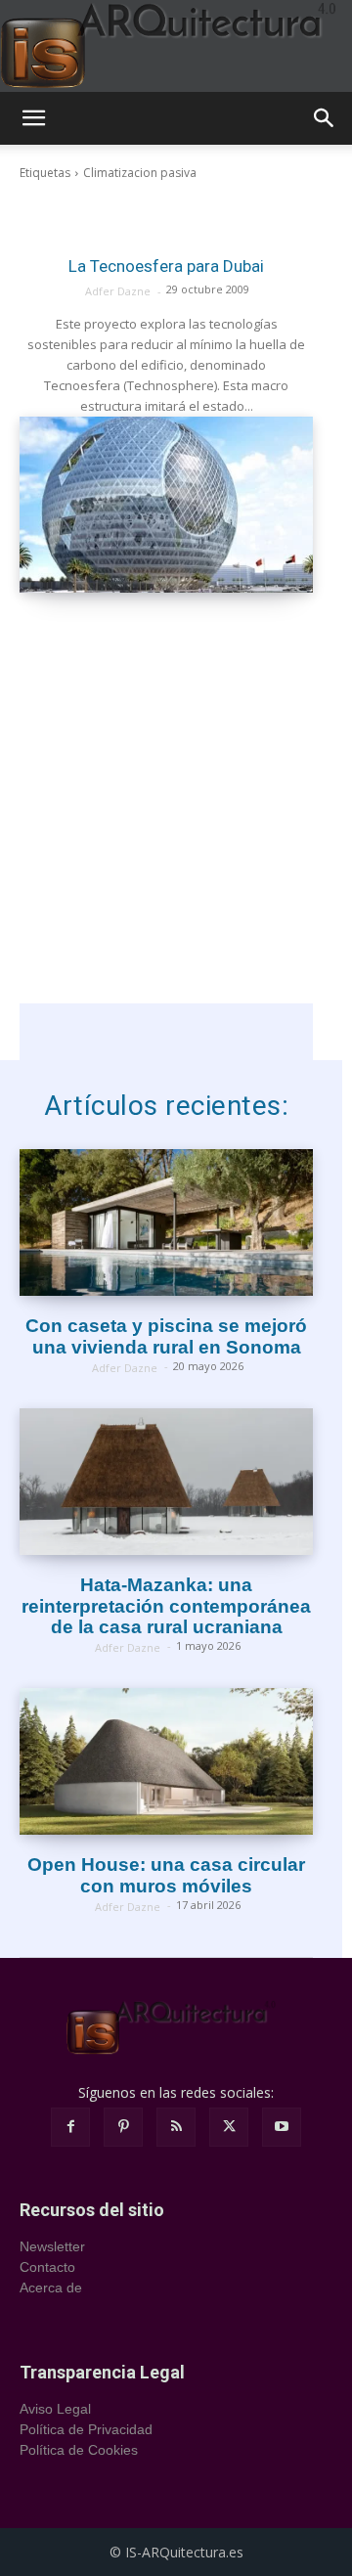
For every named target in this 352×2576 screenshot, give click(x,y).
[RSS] (176, 2127)
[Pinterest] (123, 2127)
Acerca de (51, 2287)
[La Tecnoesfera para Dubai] (166, 505)
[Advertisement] (176, 827)
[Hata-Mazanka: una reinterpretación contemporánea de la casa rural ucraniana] (166, 1482)
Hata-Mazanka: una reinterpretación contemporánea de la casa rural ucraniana (166, 1606)
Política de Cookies (79, 2450)
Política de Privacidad (86, 2429)
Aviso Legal (55, 2409)
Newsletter (52, 2246)
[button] (33, 118)
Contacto (47, 2267)
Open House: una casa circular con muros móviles (166, 1875)
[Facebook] (70, 2127)
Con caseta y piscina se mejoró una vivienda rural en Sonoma (166, 1336)
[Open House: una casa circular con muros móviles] (166, 1761)
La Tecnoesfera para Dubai (166, 266)
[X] (229, 2127)
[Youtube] (282, 2127)
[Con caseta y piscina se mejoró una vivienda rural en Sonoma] (166, 1222)
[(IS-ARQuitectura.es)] (176, 46)
